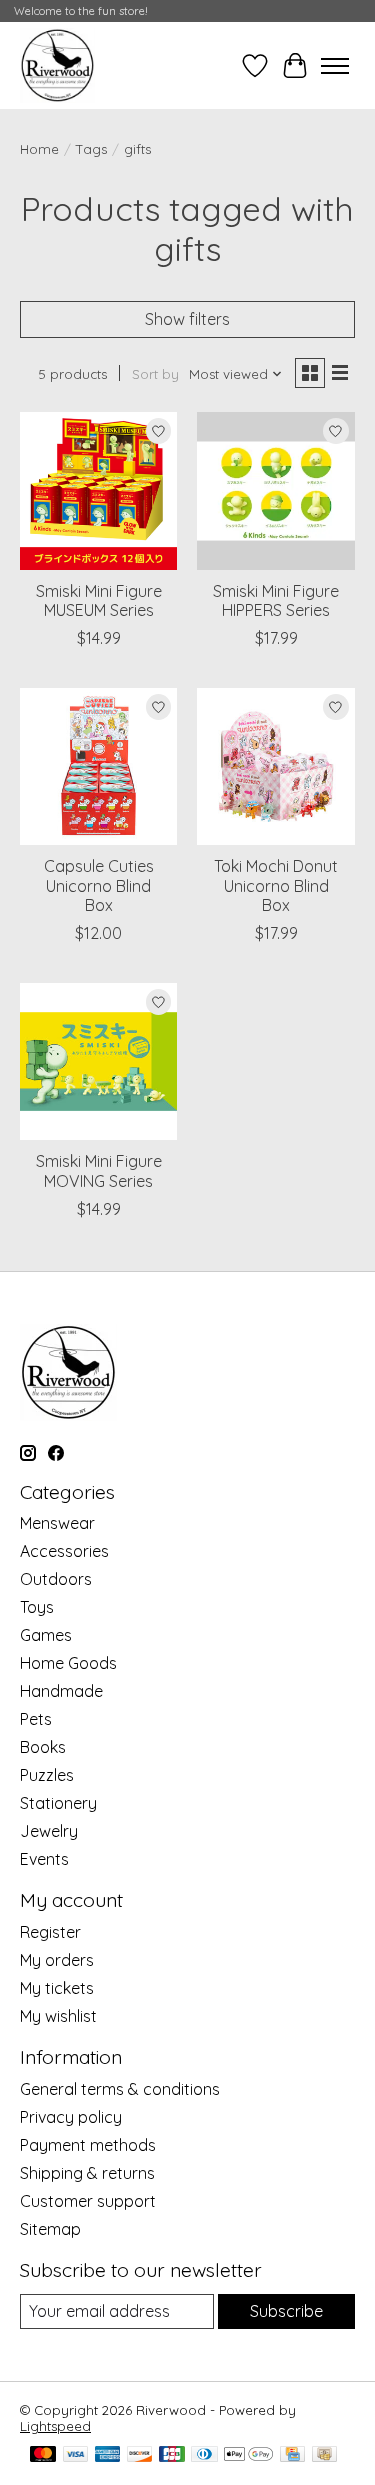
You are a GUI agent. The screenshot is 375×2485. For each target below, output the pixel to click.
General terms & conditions (120, 2089)
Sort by (155, 374)
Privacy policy (71, 2117)
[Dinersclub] (204, 2455)
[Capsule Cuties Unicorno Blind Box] (98, 766)
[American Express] (108, 2455)
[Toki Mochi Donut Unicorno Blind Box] (275, 766)
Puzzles (47, 1775)
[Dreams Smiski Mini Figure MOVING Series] (98, 1061)
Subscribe (286, 2311)
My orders (57, 1960)
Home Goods (68, 1663)
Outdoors (56, 1579)
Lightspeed (55, 2426)
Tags (91, 149)
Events (44, 1859)
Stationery (58, 1803)
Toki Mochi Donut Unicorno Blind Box (276, 885)
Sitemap (50, 2229)
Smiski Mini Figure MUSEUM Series (99, 600)
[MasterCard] (43, 2455)
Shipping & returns (87, 2173)
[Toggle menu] (335, 66)
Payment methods (88, 2145)
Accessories (64, 1551)
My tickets (57, 1988)
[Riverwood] (57, 65)
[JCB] (172, 2455)
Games (46, 1635)
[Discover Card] (140, 2455)
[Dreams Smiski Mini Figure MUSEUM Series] (98, 490)
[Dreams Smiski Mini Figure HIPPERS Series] (275, 490)
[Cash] (324, 2455)
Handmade (61, 1691)
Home (39, 149)
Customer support (88, 2201)
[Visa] (76, 2455)
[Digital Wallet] (248, 2455)
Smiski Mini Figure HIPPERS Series (276, 600)
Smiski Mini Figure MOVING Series (99, 1170)
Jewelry (49, 1831)
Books (43, 1747)
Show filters (187, 319)
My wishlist (58, 2016)
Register (50, 1932)
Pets (36, 1719)
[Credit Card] (292, 2455)
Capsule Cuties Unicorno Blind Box (99, 885)
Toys (37, 1607)
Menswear (57, 1523)
